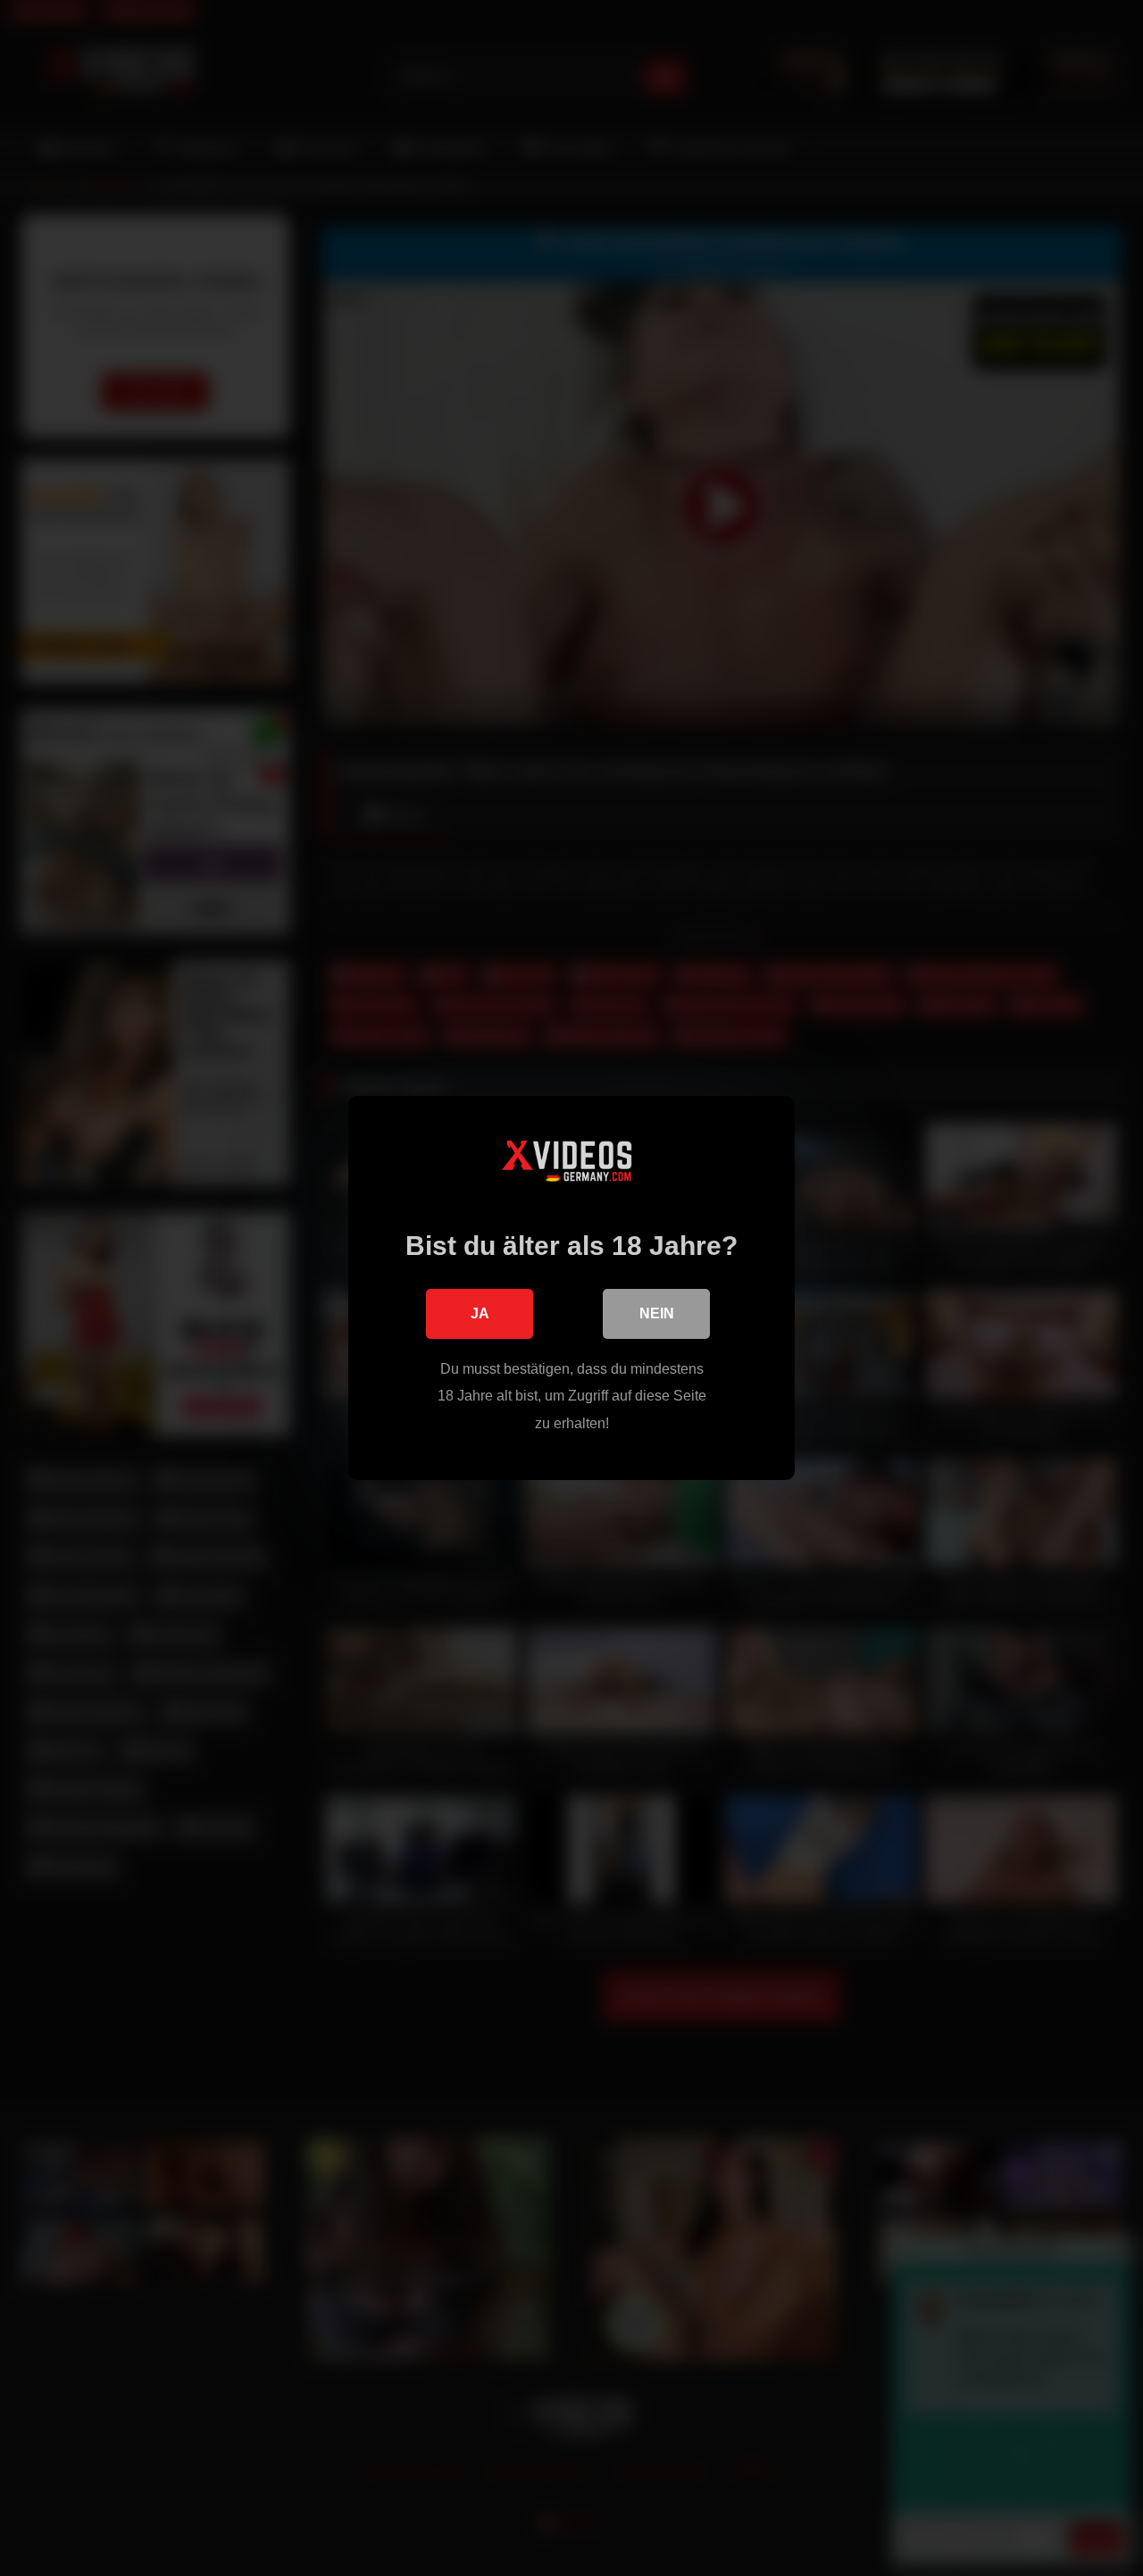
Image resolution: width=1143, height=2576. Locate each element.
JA (480, 1313)
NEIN (657, 1313)
